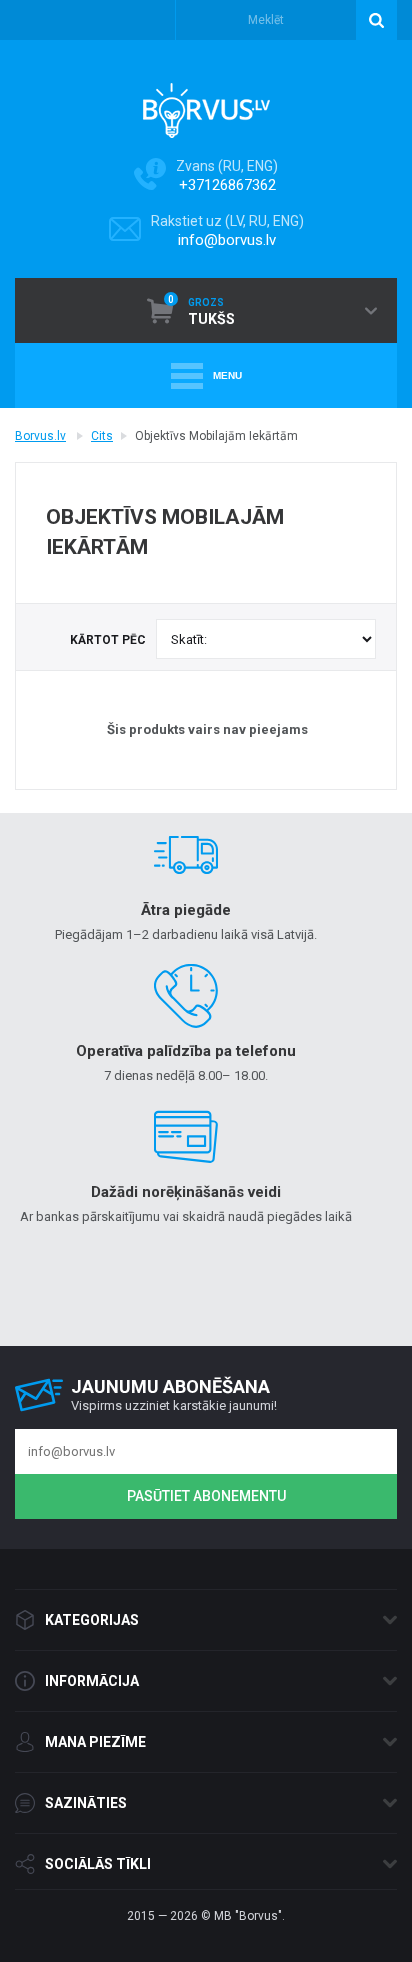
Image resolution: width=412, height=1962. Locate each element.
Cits (102, 436)
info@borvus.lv (227, 240)
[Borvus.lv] (206, 104)
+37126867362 (227, 185)
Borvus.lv (40, 436)
